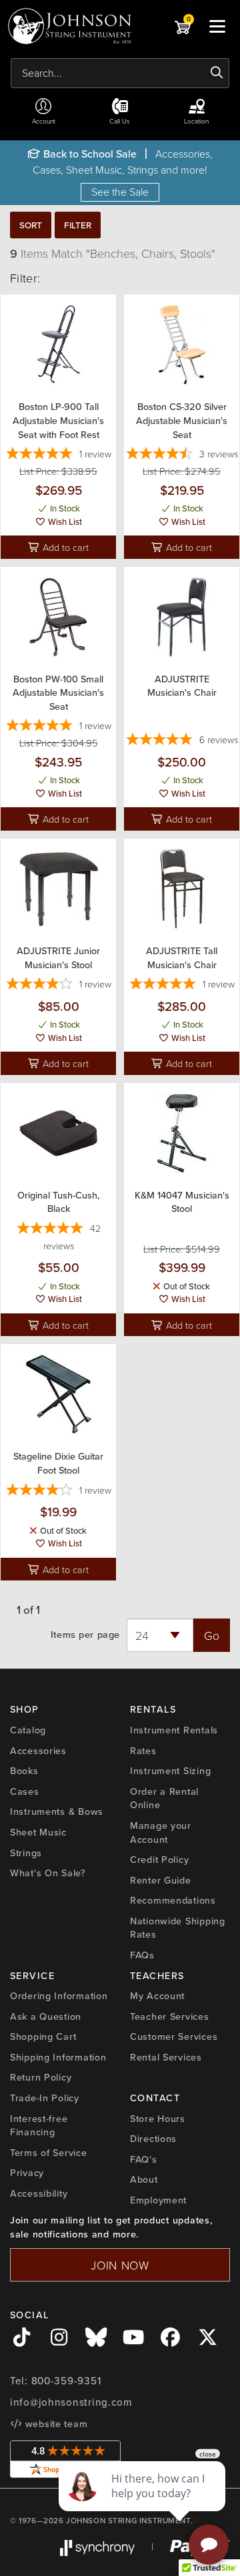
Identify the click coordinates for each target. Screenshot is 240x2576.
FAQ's (144, 2159)
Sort (31, 225)
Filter (78, 225)
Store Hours (158, 2119)
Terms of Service (49, 2153)
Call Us (120, 121)
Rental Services (166, 2057)
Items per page (85, 1635)
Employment (158, 2200)
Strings (26, 1853)
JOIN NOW (120, 2265)
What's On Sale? (48, 1873)
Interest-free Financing (39, 2126)
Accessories (38, 1751)
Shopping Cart (43, 2036)
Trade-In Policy (45, 2098)
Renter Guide (161, 1880)
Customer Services (174, 2036)
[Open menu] (217, 26)
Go (212, 1635)
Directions (153, 2139)
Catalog (28, 1730)
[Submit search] (217, 73)
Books (24, 1771)
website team (55, 2424)
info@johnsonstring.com (71, 2402)
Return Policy (41, 2077)
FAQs (142, 1955)
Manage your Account (161, 1833)
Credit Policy (159, 1860)
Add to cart (64, 547)
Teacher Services (170, 2016)
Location (196, 121)
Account (44, 121)
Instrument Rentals (174, 1730)
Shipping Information (58, 2057)
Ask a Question (46, 2016)
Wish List (64, 522)
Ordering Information (59, 1996)
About (144, 2179)
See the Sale (120, 192)
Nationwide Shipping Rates (178, 1928)
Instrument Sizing (170, 1771)
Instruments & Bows (57, 1811)
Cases (25, 1791)
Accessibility (39, 2193)
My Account (157, 1996)
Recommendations (173, 1900)
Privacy (27, 2173)
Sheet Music (38, 1832)
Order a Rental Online (164, 1798)
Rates (143, 1751)
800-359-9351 (66, 2381)
